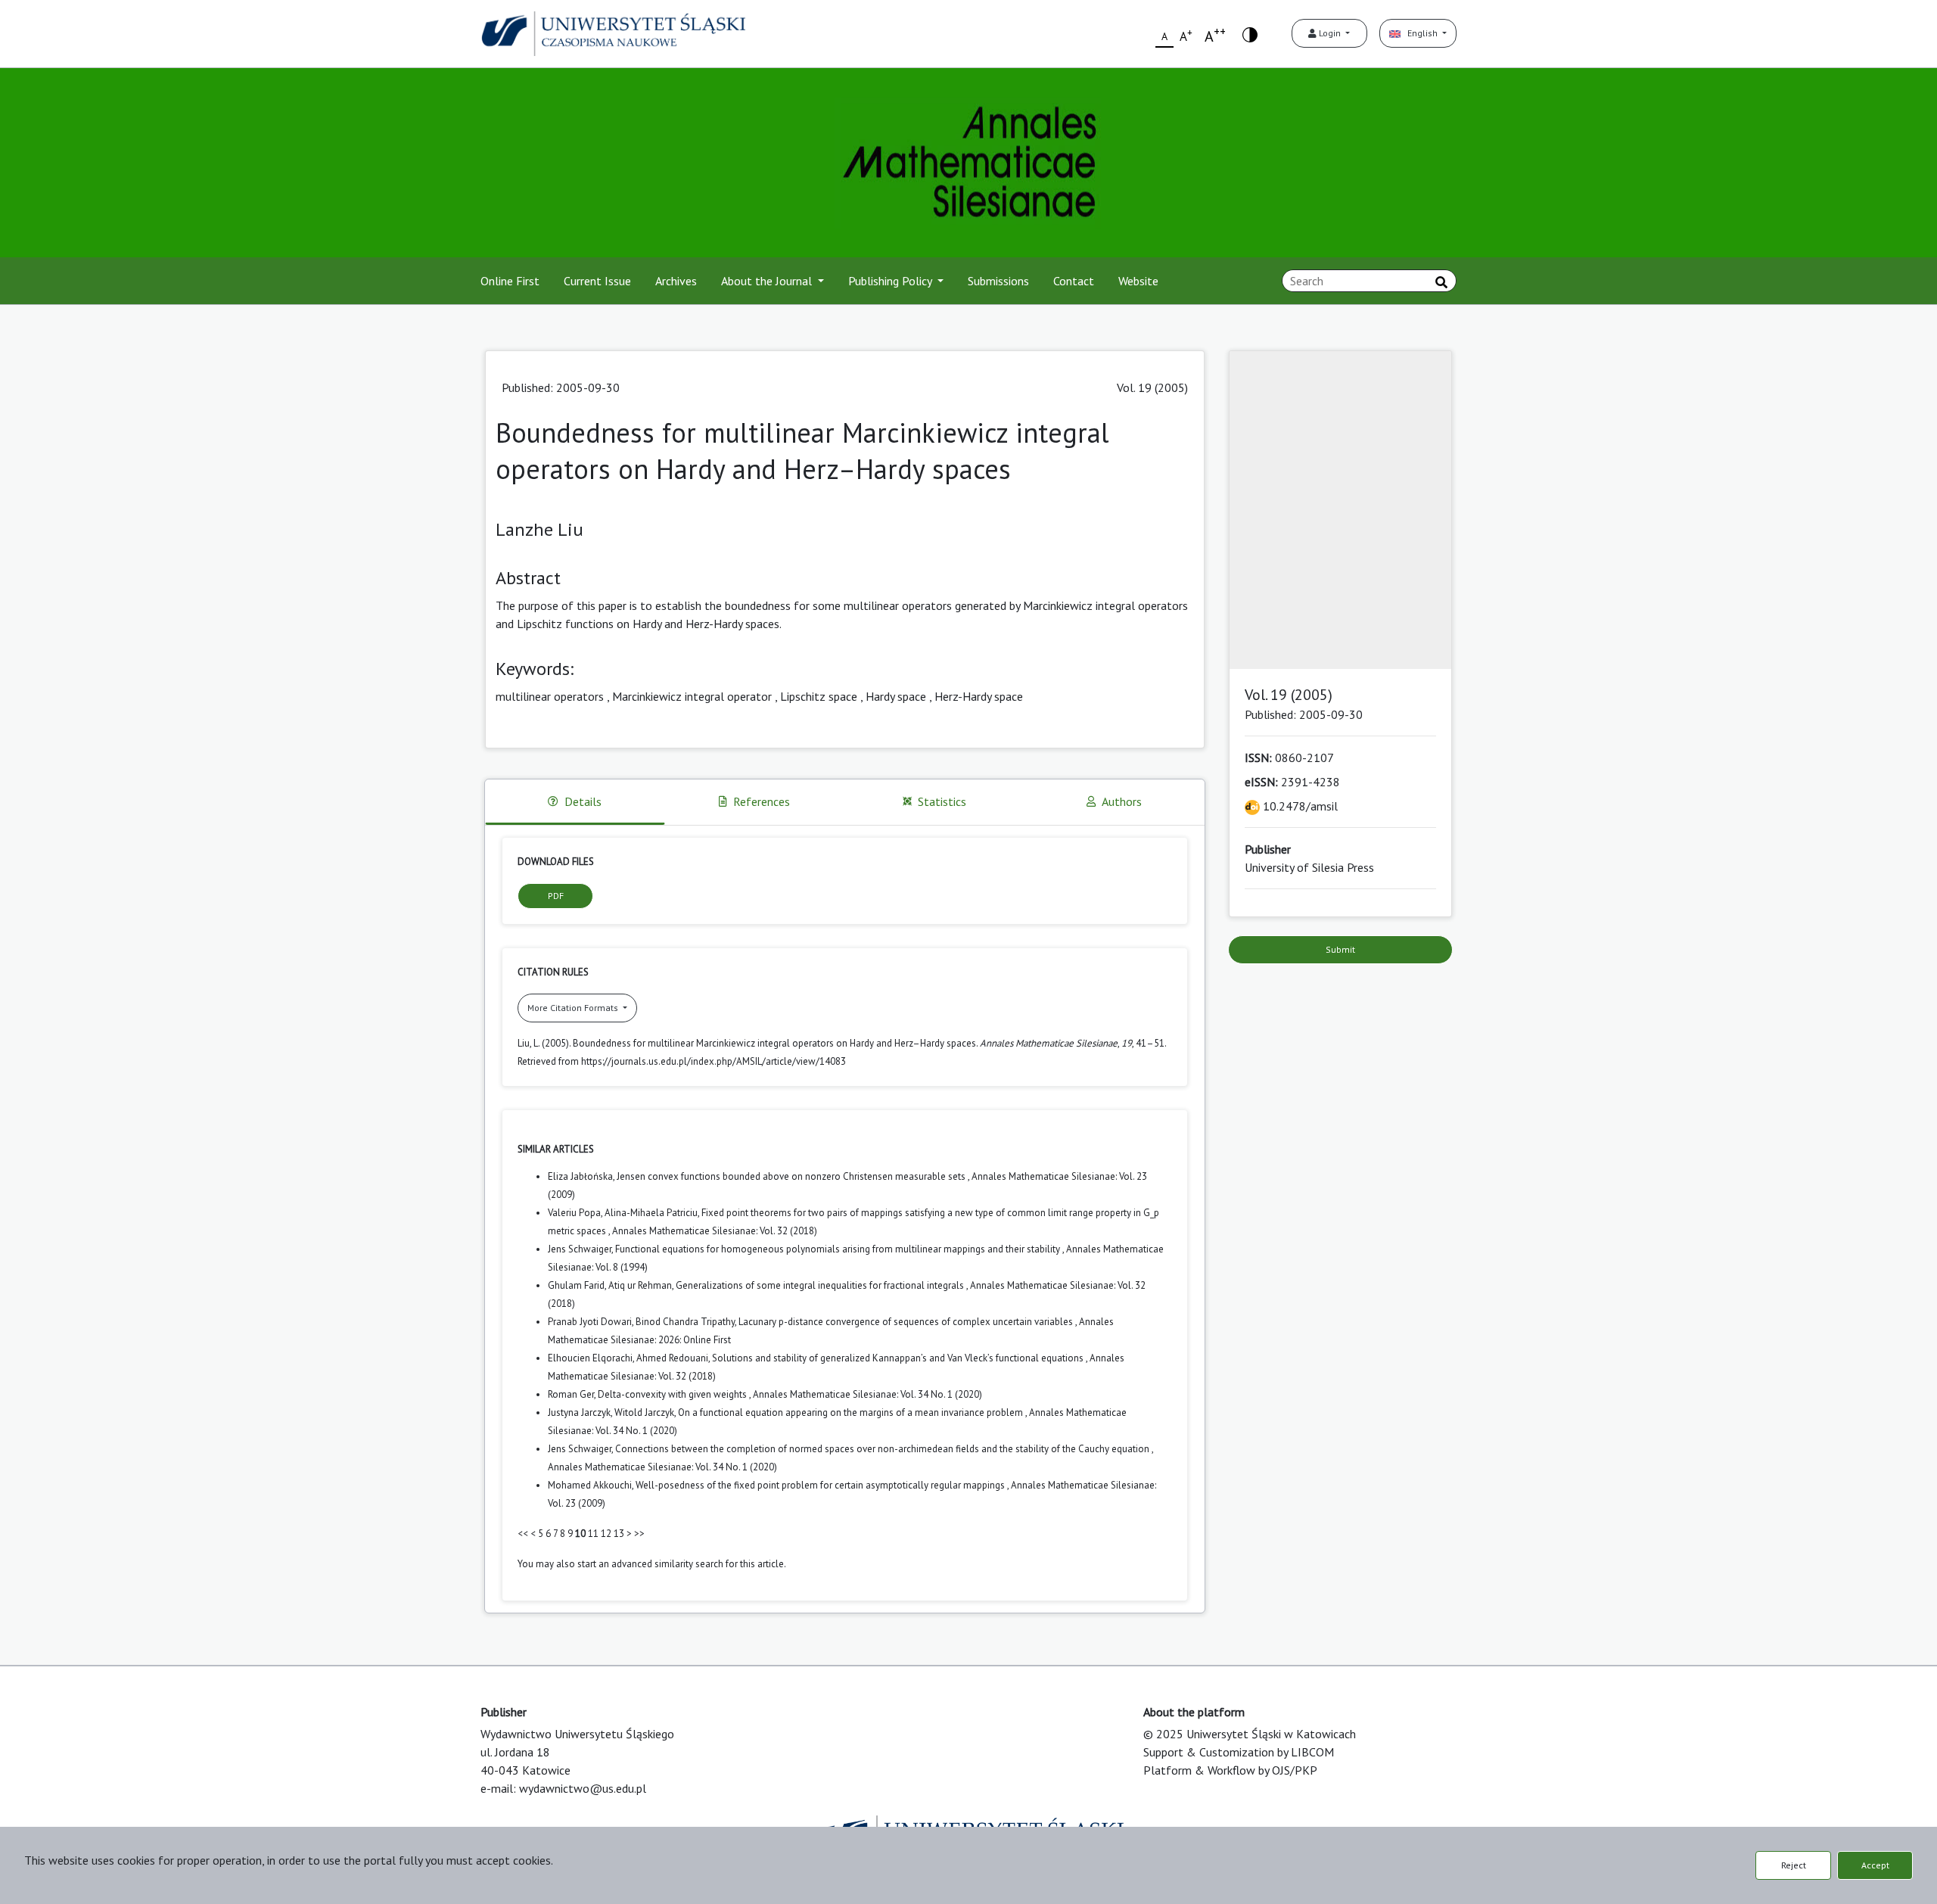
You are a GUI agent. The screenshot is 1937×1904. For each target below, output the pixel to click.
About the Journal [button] (768, 281)
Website (1138, 281)
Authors (1122, 801)
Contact (1074, 281)
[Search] (1441, 282)
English (1420, 33)
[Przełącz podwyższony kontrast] (1250, 34)
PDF (556, 896)
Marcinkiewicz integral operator (692, 696)
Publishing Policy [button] (891, 281)
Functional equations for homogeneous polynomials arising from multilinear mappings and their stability (839, 1249)
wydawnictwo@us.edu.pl (583, 1788)
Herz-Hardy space (979, 696)
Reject (1794, 1865)
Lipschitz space (819, 696)
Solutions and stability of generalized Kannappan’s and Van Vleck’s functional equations (899, 1358)
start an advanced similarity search (650, 1564)
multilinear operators (550, 696)
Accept (1875, 1865)
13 (619, 1534)
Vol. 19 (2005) (1152, 387)
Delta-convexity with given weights (673, 1394)
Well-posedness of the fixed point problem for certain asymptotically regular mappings (821, 1485)
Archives (676, 281)
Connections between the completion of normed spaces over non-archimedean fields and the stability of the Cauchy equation (883, 1449)
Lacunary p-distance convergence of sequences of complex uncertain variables (907, 1322)
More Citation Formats (574, 1008)
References (762, 801)
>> (639, 1534)
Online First (510, 281)
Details (583, 801)
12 (606, 1534)
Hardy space (896, 696)
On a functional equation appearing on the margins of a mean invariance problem (852, 1412)
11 (593, 1534)
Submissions (998, 281)
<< (523, 1534)
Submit (1340, 949)
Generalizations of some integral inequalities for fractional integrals (821, 1285)
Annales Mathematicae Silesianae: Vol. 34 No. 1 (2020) (867, 1394)
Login (1330, 33)
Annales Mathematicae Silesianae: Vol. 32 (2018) (715, 1231)
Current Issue (597, 281)
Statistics (942, 801)
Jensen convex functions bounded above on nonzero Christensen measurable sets (792, 1176)
